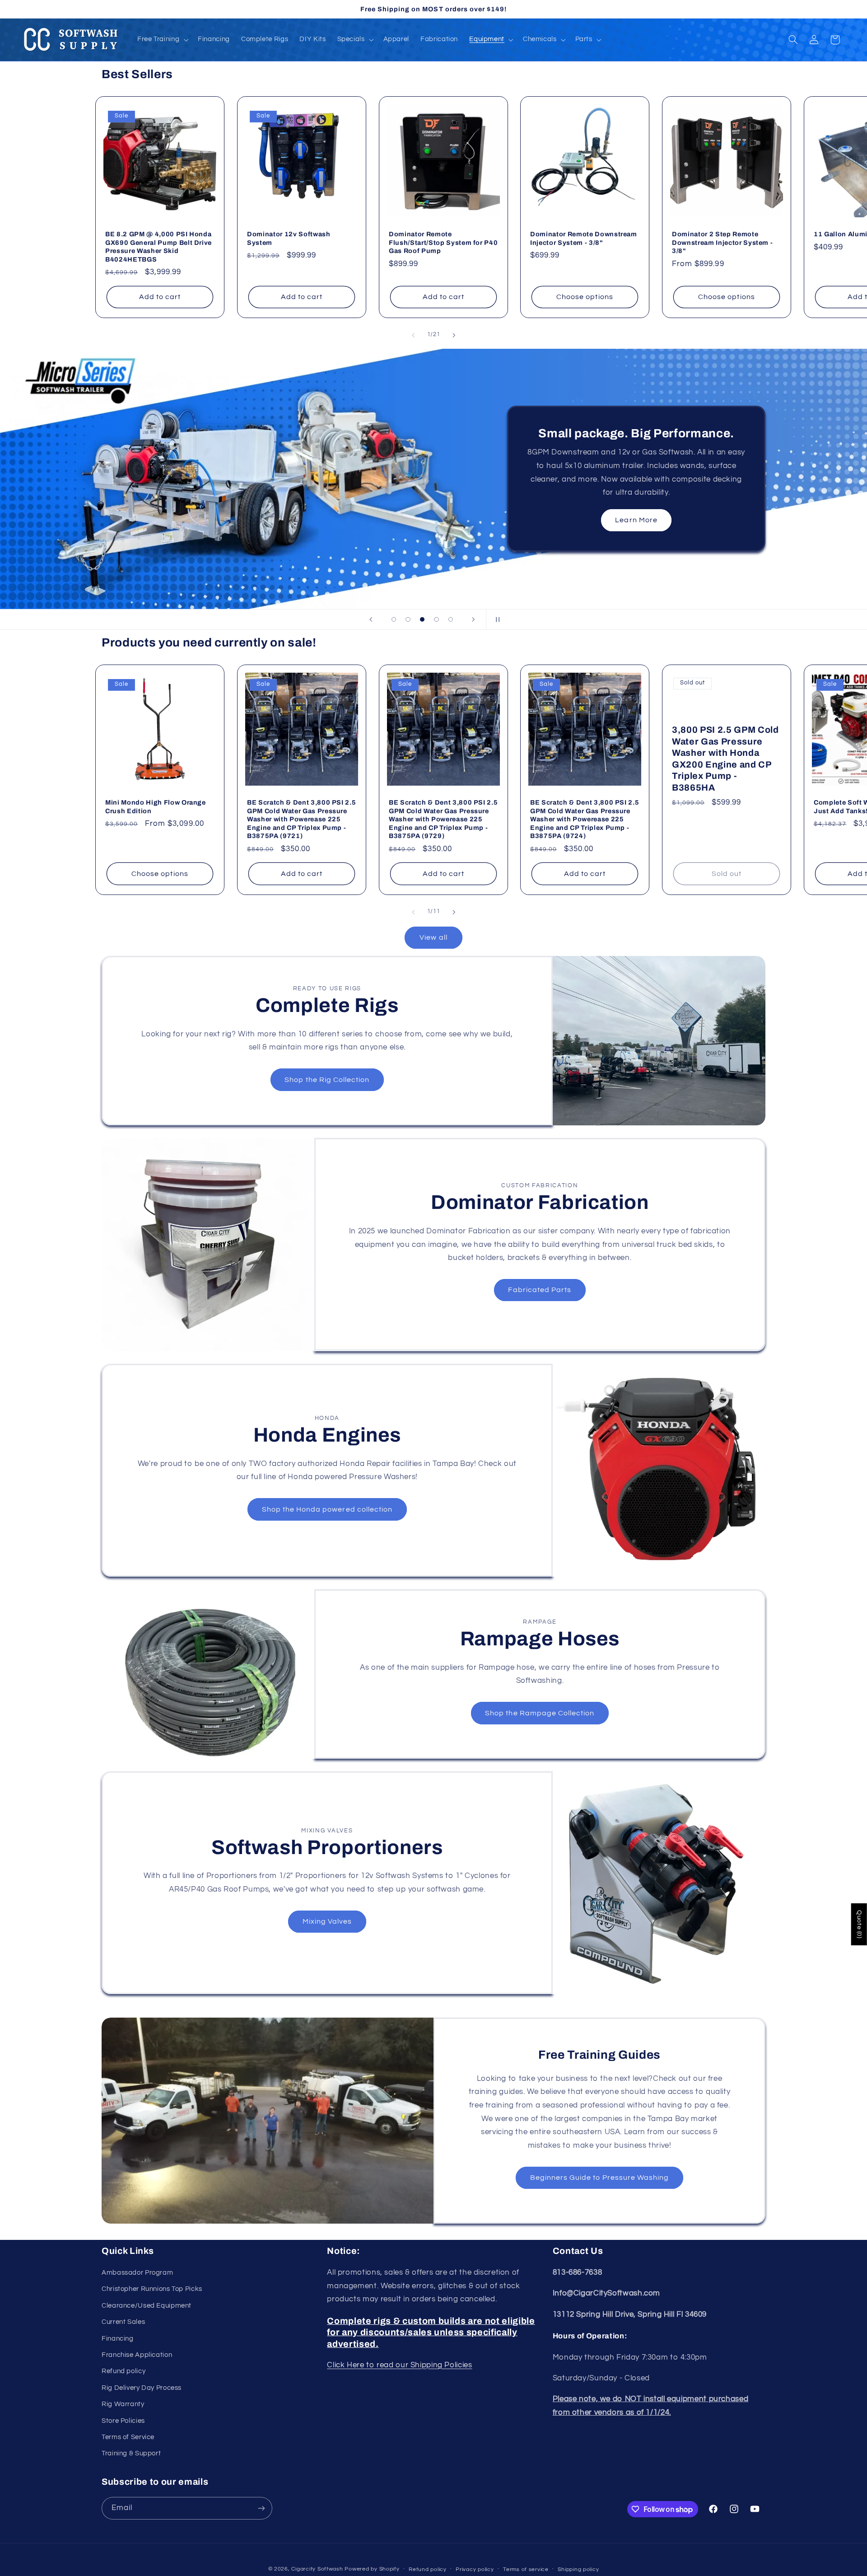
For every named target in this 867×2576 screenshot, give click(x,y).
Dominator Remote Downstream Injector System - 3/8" (584, 238)
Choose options (585, 297)
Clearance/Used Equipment (147, 2306)
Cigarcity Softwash (317, 2569)
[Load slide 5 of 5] (451, 619)
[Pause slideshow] (496, 619)
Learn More (636, 520)
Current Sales (123, 2322)
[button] (162, 40)
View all (433, 937)
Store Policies (123, 2421)
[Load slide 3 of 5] (422, 619)
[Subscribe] (261, 2508)
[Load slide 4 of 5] (437, 619)
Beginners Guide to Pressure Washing (600, 2178)
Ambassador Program (137, 2273)
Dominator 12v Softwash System (289, 238)
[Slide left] (413, 335)
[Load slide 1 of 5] (394, 619)
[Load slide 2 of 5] (408, 619)
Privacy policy (475, 2569)
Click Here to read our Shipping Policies (399, 2365)
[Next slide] (473, 619)
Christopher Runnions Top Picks (152, 2289)
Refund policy (124, 2371)
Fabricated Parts (540, 1290)
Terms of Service (128, 2437)
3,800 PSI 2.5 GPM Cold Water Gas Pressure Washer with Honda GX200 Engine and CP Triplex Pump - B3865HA (725, 759)
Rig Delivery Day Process (142, 2388)
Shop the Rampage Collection (540, 1713)
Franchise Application (137, 2355)
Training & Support (131, 2453)
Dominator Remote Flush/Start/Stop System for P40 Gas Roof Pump (443, 242)
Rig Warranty (123, 2404)
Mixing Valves (327, 1921)
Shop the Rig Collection (327, 1080)
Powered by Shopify (372, 2569)
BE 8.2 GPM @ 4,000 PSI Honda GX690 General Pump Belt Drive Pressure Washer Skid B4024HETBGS (158, 246)
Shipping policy (578, 2569)
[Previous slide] (371, 619)
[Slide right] (454, 335)
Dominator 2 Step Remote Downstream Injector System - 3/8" (722, 242)
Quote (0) (859, 1924)
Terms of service (526, 2569)
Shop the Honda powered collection (327, 1509)
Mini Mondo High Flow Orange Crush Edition (156, 807)
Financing (118, 2339)
